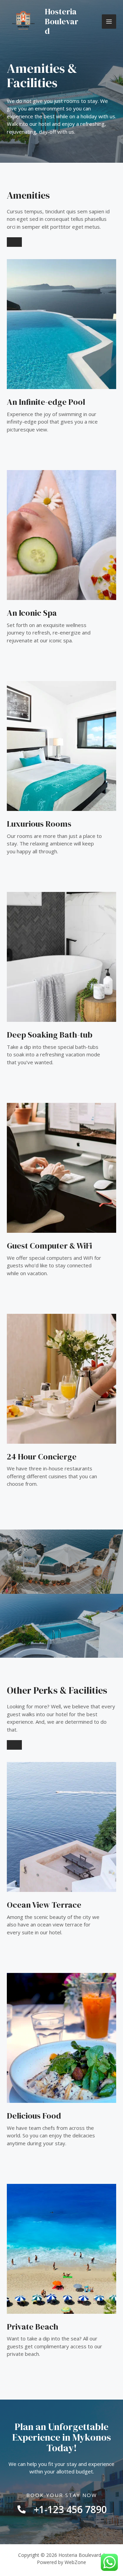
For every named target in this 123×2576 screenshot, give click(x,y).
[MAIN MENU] (109, 22)
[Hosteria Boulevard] (23, 22)
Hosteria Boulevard (61, 21)
